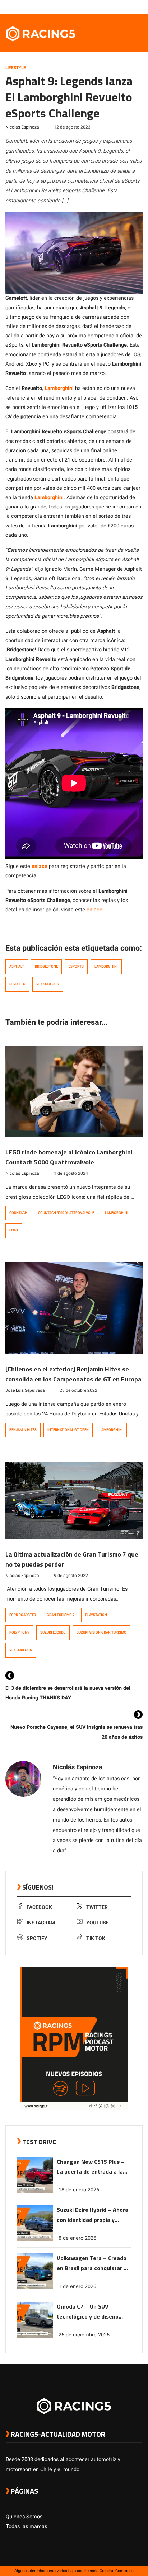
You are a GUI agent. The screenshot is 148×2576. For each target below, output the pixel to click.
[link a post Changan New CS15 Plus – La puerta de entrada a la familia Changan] (35, 2191)
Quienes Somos (24, 2517)
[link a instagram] (117, 7)
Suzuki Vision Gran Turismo (101, 1632)
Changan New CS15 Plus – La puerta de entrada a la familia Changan (91, 2167)
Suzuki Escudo (53, 1632)
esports (76, 966)
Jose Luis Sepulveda (25, 1390)
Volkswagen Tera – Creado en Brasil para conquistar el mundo (92, 2264)
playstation (96, 1615)
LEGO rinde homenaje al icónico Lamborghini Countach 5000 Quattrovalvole (69, 1157)
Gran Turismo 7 (61, 1615)
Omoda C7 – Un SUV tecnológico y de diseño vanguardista (88, 2312)
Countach (18, 1213)
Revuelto (17, 984)
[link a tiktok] (139, 7)
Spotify (37, 1938)
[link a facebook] (103, 7)
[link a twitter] (110, 7)
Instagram (41, 1923)
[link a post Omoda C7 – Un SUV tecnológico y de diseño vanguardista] (35, 2336)
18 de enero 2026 (79, 2190)
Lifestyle (16, 68)
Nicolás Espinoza (22, 127)
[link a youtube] (124, 7)
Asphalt (17, 966)
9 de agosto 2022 (71, 1576)
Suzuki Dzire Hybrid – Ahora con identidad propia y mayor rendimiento (92, 2215)
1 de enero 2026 (77, 2286)
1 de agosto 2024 (71, 1173)
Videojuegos (48, 984)
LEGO (14, 1230)
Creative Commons (117, 2571)
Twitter (97, 1907)
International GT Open (68, 1430)
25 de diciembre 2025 (84, 2335)
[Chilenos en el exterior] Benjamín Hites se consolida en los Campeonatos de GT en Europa (73, 1374)
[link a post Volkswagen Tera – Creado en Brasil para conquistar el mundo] (35, 2288)
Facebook (39, 1907)
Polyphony (19, 1632)
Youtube (98, 1923)
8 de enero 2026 (77, 2238)
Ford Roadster (23, 1615)
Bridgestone (46, 966)
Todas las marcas (26, 2526)
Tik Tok (96, 1938)
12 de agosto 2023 (72, 127)
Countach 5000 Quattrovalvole (66, 1213)
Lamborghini (106, 966)
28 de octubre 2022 (78, 1390)
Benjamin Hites (23, 1430)
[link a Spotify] (131, 7)
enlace (94, 910)
